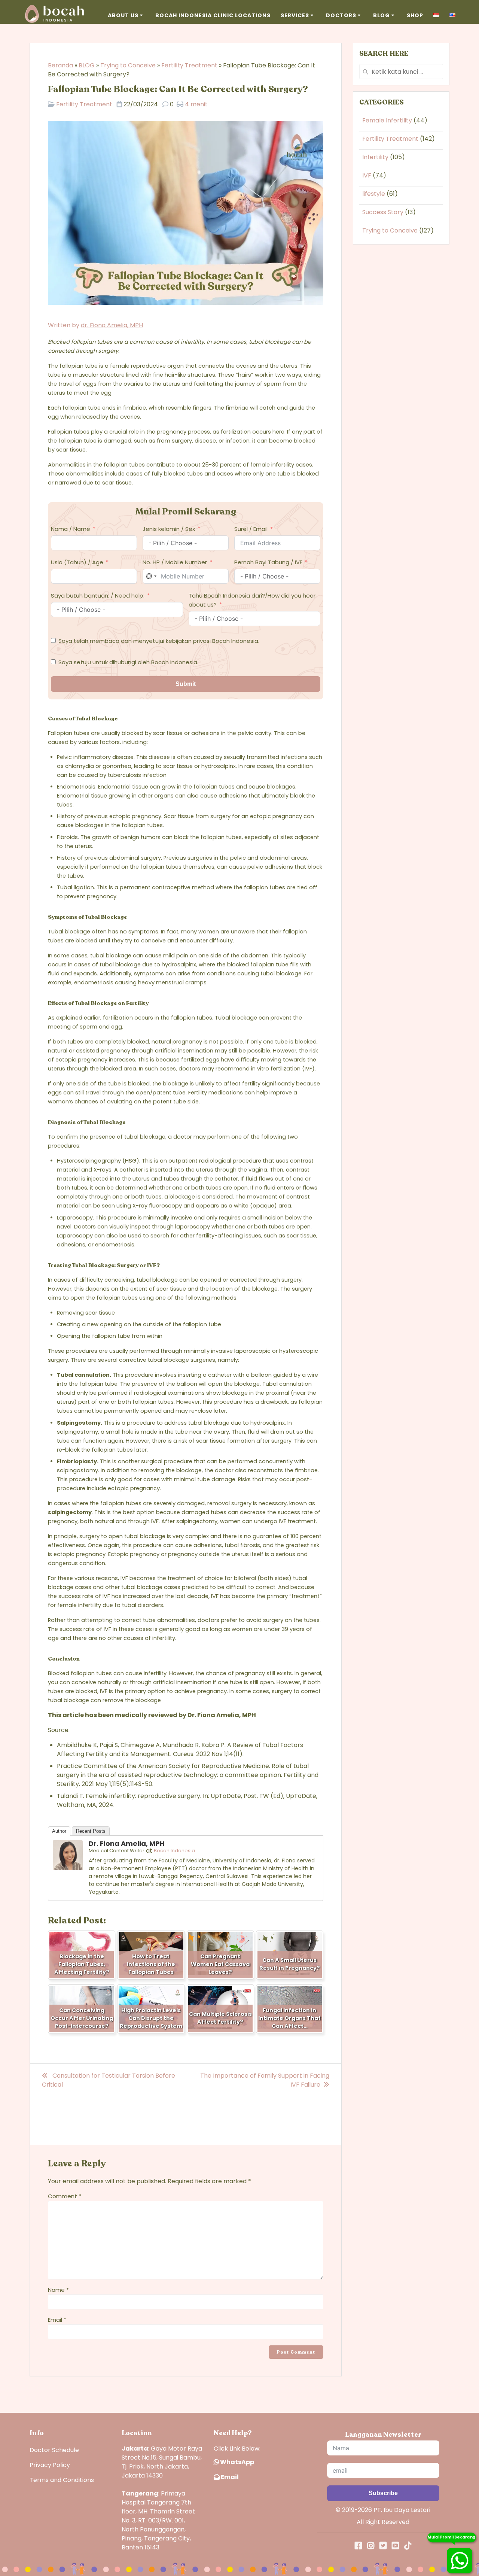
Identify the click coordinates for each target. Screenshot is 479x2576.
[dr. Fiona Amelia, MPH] (68, 1868)
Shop (415, 15)
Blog (382, 15)
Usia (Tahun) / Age (77, 562)
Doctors (341, 15)
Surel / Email (251, 529)
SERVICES (295, 15)
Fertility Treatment (189, 65)
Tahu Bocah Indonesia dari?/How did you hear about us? (252, 600)
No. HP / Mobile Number (175, 562)
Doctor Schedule (54, 2450)
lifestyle (374, 194)
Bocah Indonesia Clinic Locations (213, 15)
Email (57, 2320)
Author (59, 1831)
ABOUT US (123, 15)
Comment (65, 2196)
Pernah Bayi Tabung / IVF (268, 562)
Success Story (383, 212)
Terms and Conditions (62, 2480)
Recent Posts (91, 1831)
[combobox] (151, 576)
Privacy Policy (50, 2465)
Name (58, 2290)
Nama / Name (71, 529)
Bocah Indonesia (174, 1851)
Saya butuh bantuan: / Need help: (98, 596)
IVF (367, 175)
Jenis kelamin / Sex (169, 529)
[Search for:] (401, 72)
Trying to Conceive (128, 65)
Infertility (375, 157)
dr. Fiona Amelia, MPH (112, 325)
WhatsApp (237, 2462)
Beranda (60, 65)
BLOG (87, 65)
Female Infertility (387, 120)
